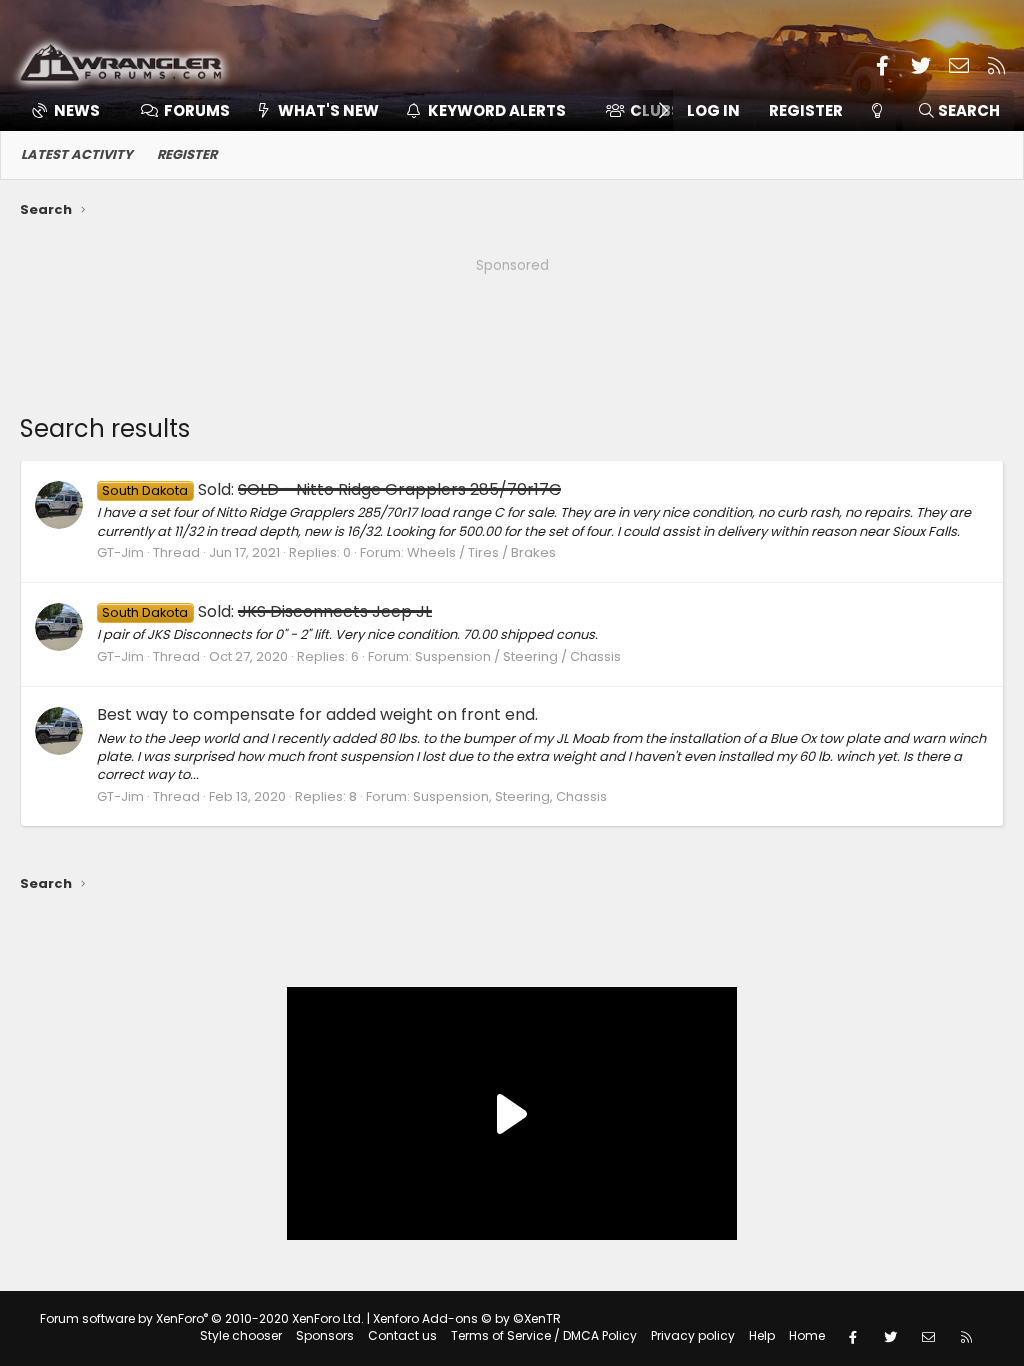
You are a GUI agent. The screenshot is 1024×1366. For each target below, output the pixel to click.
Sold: (331, 489)
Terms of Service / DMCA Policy (544, 1335)
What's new (328, 110)
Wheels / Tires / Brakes (481, 552)
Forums (197, 110)
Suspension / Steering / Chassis (518, 656)
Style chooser (241, 1335)
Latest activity (77, 154)
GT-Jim (120, 552)
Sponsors (325, 1335)
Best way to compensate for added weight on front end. (317, 714)
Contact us (402, 1335)
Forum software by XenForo (202, 1318)
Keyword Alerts (497, 110)
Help (762, 1335)
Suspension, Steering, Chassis (510, 796)
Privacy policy (693, 1335)
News (77, 110)
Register (187, 154)
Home (807, 1335)
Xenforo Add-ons (467, 1318)
